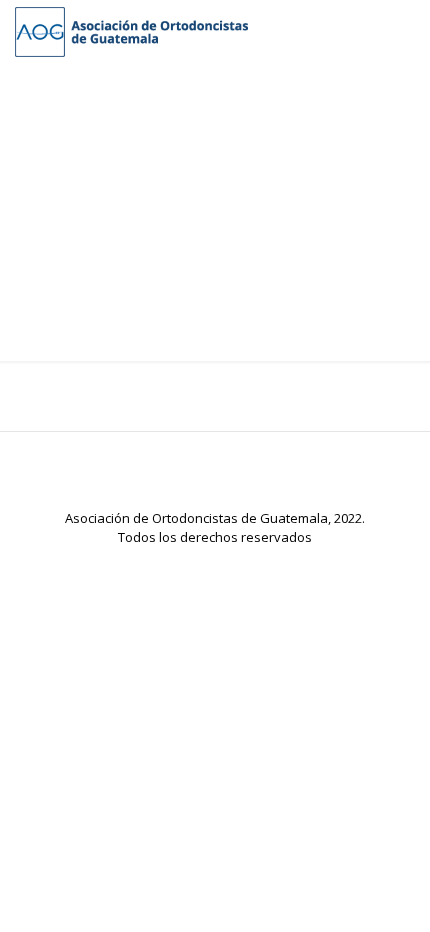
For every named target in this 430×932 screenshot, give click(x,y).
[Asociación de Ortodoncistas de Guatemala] (131, 30)
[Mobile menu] (403, 30)
